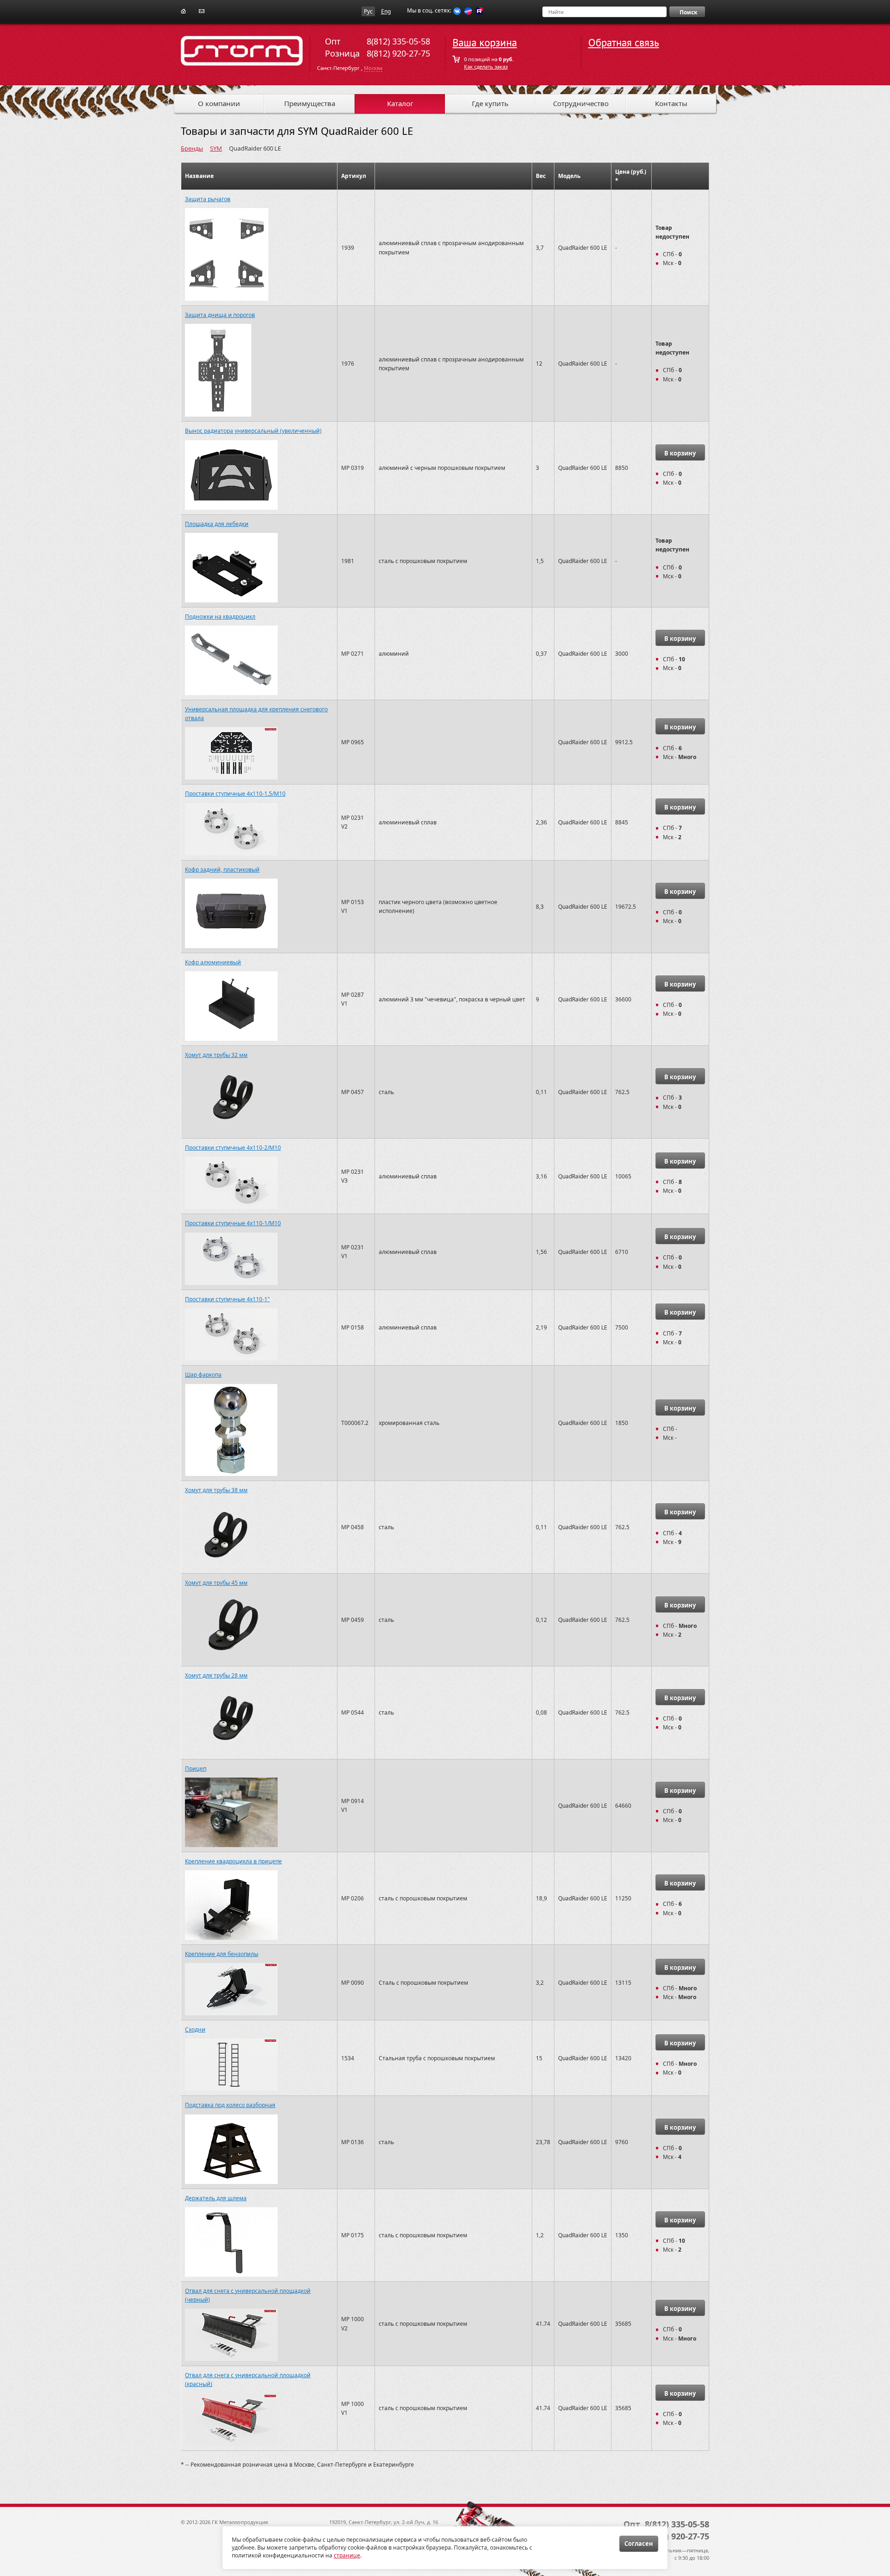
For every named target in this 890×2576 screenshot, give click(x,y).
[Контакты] (202, 10)
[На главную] (183, 10)
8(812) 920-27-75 (398, 53)
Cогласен (639, 2544)
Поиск (688, 12)
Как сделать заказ (486, 66)
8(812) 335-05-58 (398, 41)
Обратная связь (624, 43)
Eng (386, 11)
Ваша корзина (485, 43)
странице (347, 2555)
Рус (368, 11)
